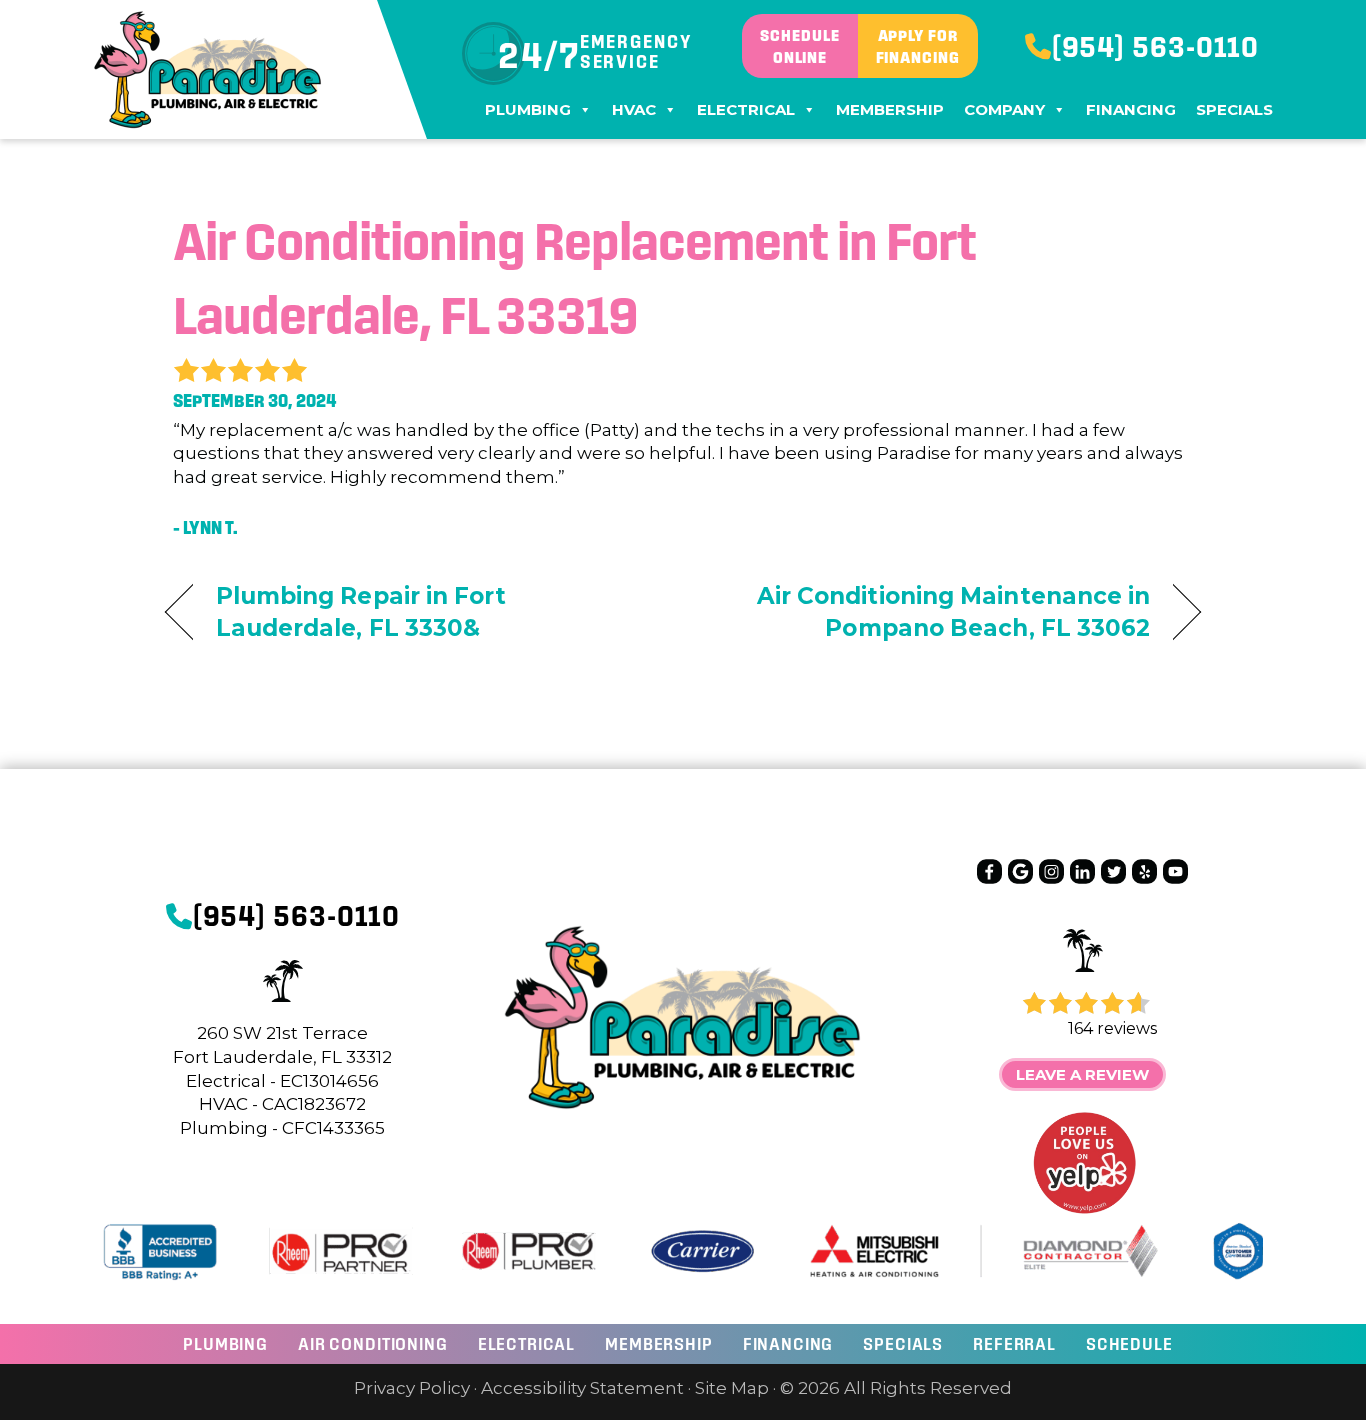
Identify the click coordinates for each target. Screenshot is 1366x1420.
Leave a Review (1082, 1074)
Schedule (1129, 1343)
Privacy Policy (412, 1388)
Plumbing (528, 109)
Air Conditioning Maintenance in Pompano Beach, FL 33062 (932, 612)
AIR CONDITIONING (373, 1343)
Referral (1014, 1343)
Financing (1131, 109)
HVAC (634, 109)
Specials (1234, 109)
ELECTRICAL (527, 1343)
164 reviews (1112, 1028)
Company (1004, 109)
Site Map (732, 1388)
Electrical (746, 109)
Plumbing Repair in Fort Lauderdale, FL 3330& (361, 612)
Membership (890, 109)
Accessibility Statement (582, 1388)
